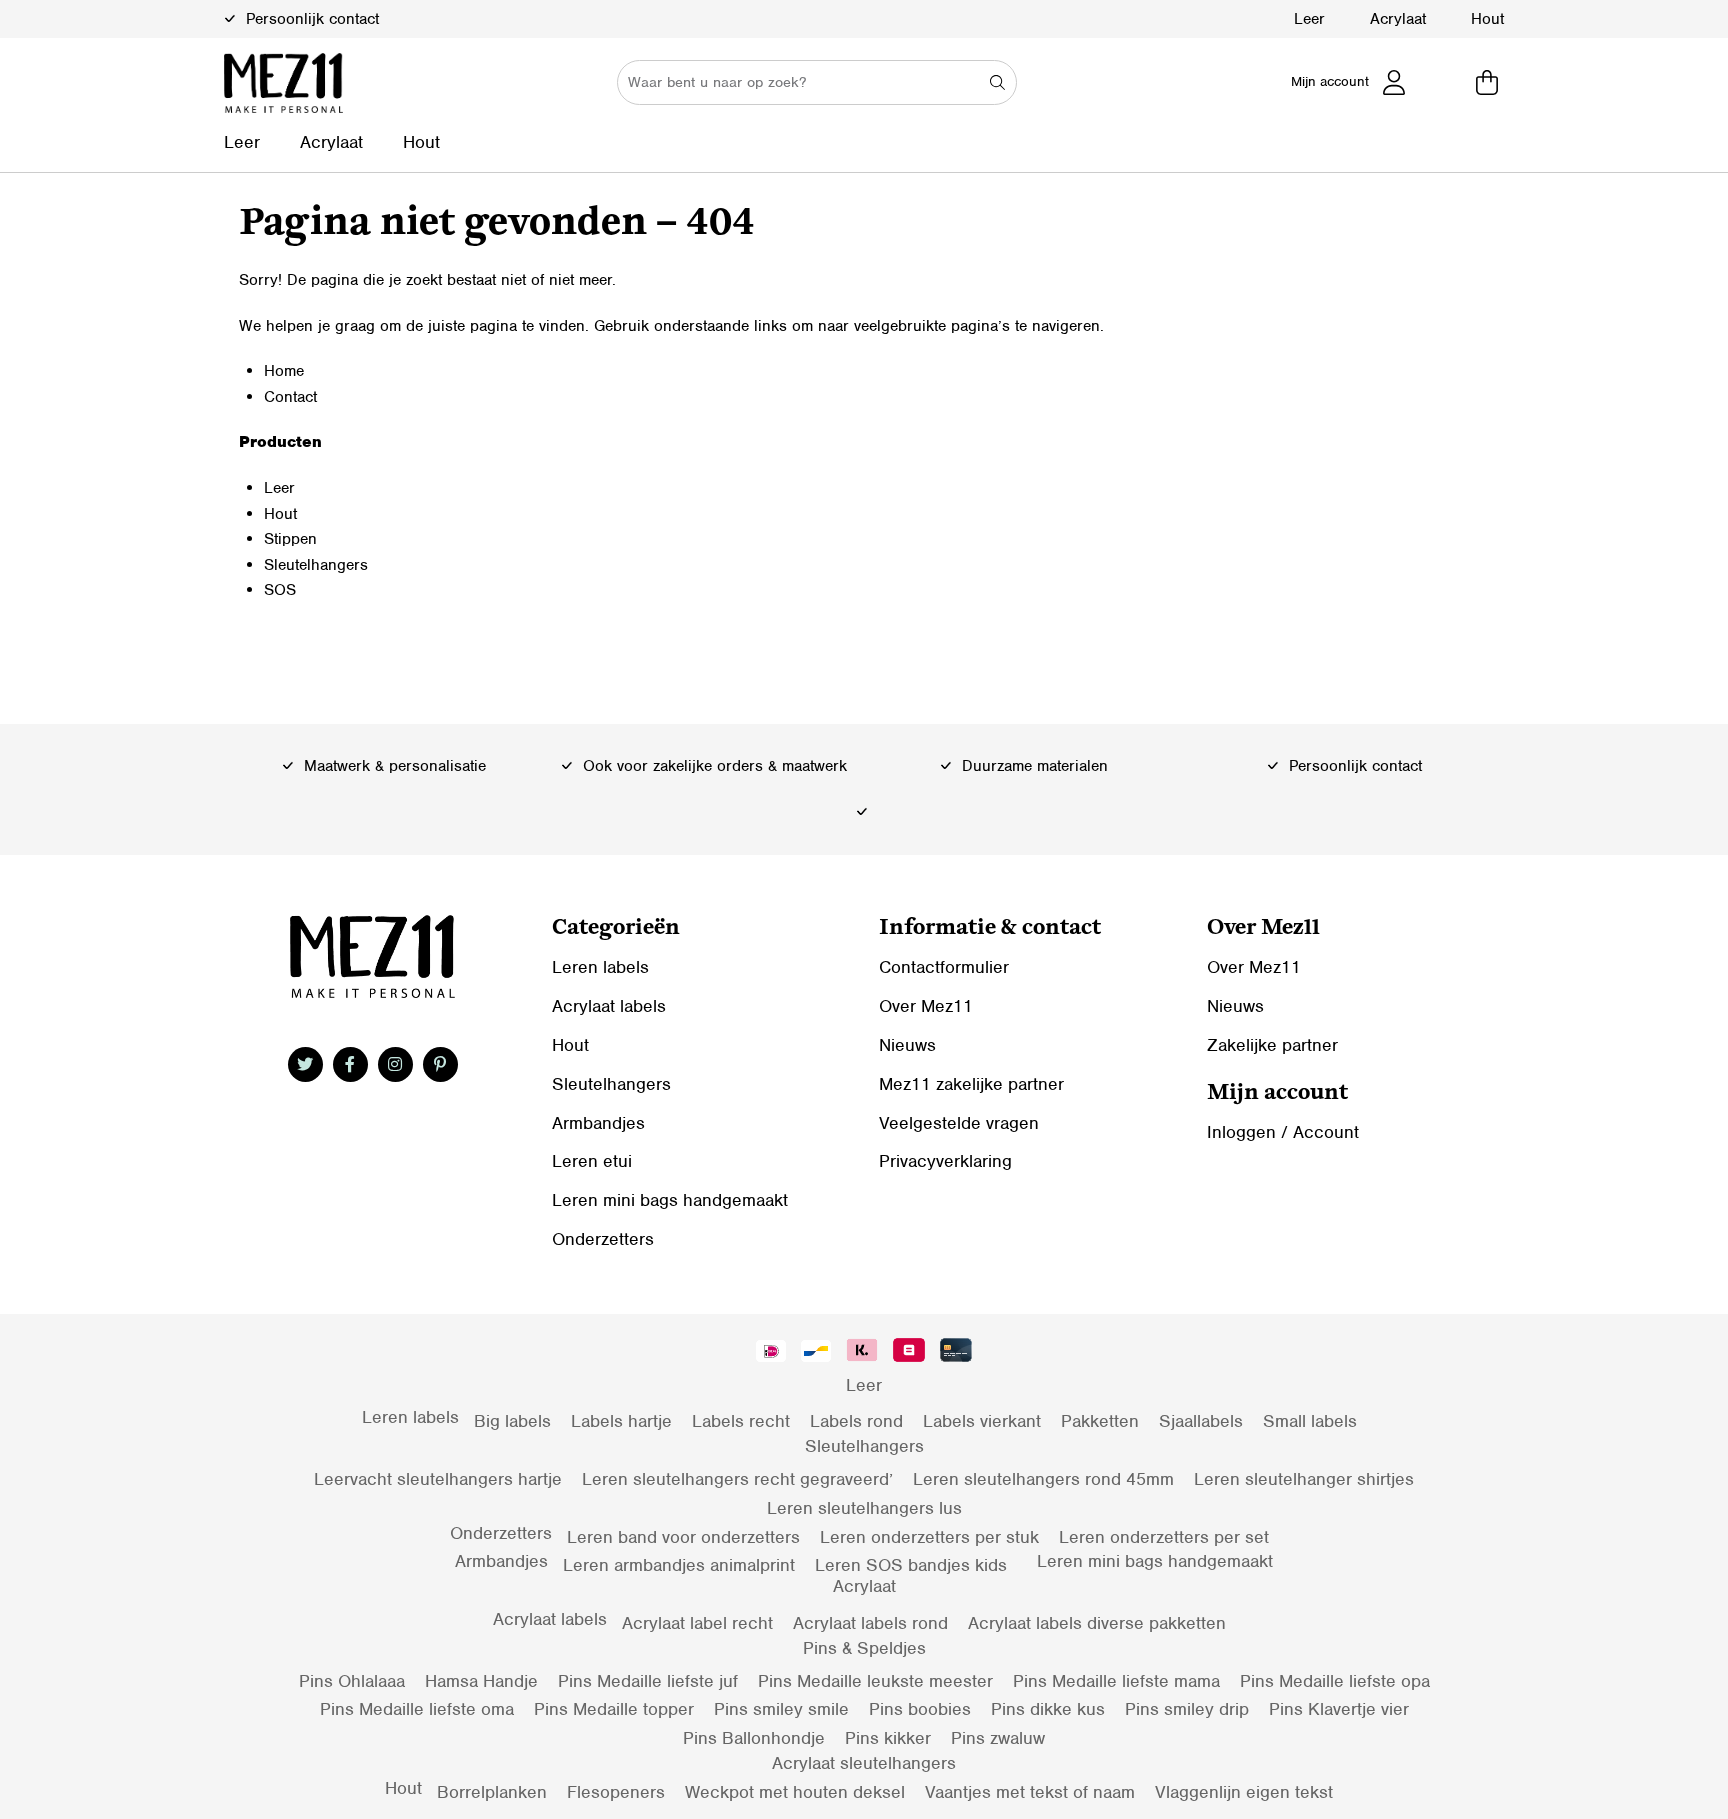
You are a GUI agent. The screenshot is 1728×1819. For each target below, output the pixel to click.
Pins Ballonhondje (754, 1738)
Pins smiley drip (1187, 1709)
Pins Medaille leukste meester (875, 1681)
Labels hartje (621, 1421)
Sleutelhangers (316, 565)
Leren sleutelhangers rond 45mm (1043, 1479)
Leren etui (592, 1161)
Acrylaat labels (609, 1006)
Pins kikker (888, 1738)
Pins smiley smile (781, 1709)
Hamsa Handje (481, 1681)
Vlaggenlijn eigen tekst (1244, 1792)
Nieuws (907, 1045)
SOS (280, 590)
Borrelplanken (492, 1792)
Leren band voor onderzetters (683, 1537)
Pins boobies (920, 1709)
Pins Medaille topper (614, 1709)
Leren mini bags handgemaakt (670, 1200)
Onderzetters (603, 1239)
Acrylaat (1398, 19)
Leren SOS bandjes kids (911, 1565)
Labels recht (741, 1421)
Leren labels (600, 967)
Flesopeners (616, 1792)
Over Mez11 (926, 1006)
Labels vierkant (982, 1421)
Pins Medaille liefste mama (1116, 1681)
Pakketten (1100, 1421)
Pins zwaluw (998, 1738)
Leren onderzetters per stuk (929, 1537)
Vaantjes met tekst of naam (1030, 1792)
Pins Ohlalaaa (352, 1681)
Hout (1487, 19)
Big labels (512, 1421)
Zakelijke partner (1272, 1045)
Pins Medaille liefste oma (417, 1709)
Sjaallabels (1201, 1421)
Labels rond (856, 1421)
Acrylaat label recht (697, 1623)
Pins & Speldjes (864, 1648)
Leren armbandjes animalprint (679, 1565)
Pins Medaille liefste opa (1335, 1681)
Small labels (1310, 1421)
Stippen (290, 539)
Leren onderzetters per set (1164, 1537)
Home (284, 371)
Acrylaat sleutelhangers (864, 1763)
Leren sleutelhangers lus (864, 1508)
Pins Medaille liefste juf (648, 1681)
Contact (290, 397)
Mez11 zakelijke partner (971, 1084)
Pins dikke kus (1048, 1709)
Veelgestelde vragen (959, 1123)
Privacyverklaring (945, 1161)
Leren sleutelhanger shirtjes (1304, 1479)
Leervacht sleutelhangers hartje (438, 1479)
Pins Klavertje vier (1339, 1709)
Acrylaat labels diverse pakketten (1097, 1623)
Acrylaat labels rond (870, 1623)
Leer (1309, 19)
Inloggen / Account (1283, 1132)
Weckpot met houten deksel (795, 1792)
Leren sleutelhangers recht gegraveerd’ (737, 1479)
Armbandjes (598, 1123)
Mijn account (1330, 81)
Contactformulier (944, 967)
